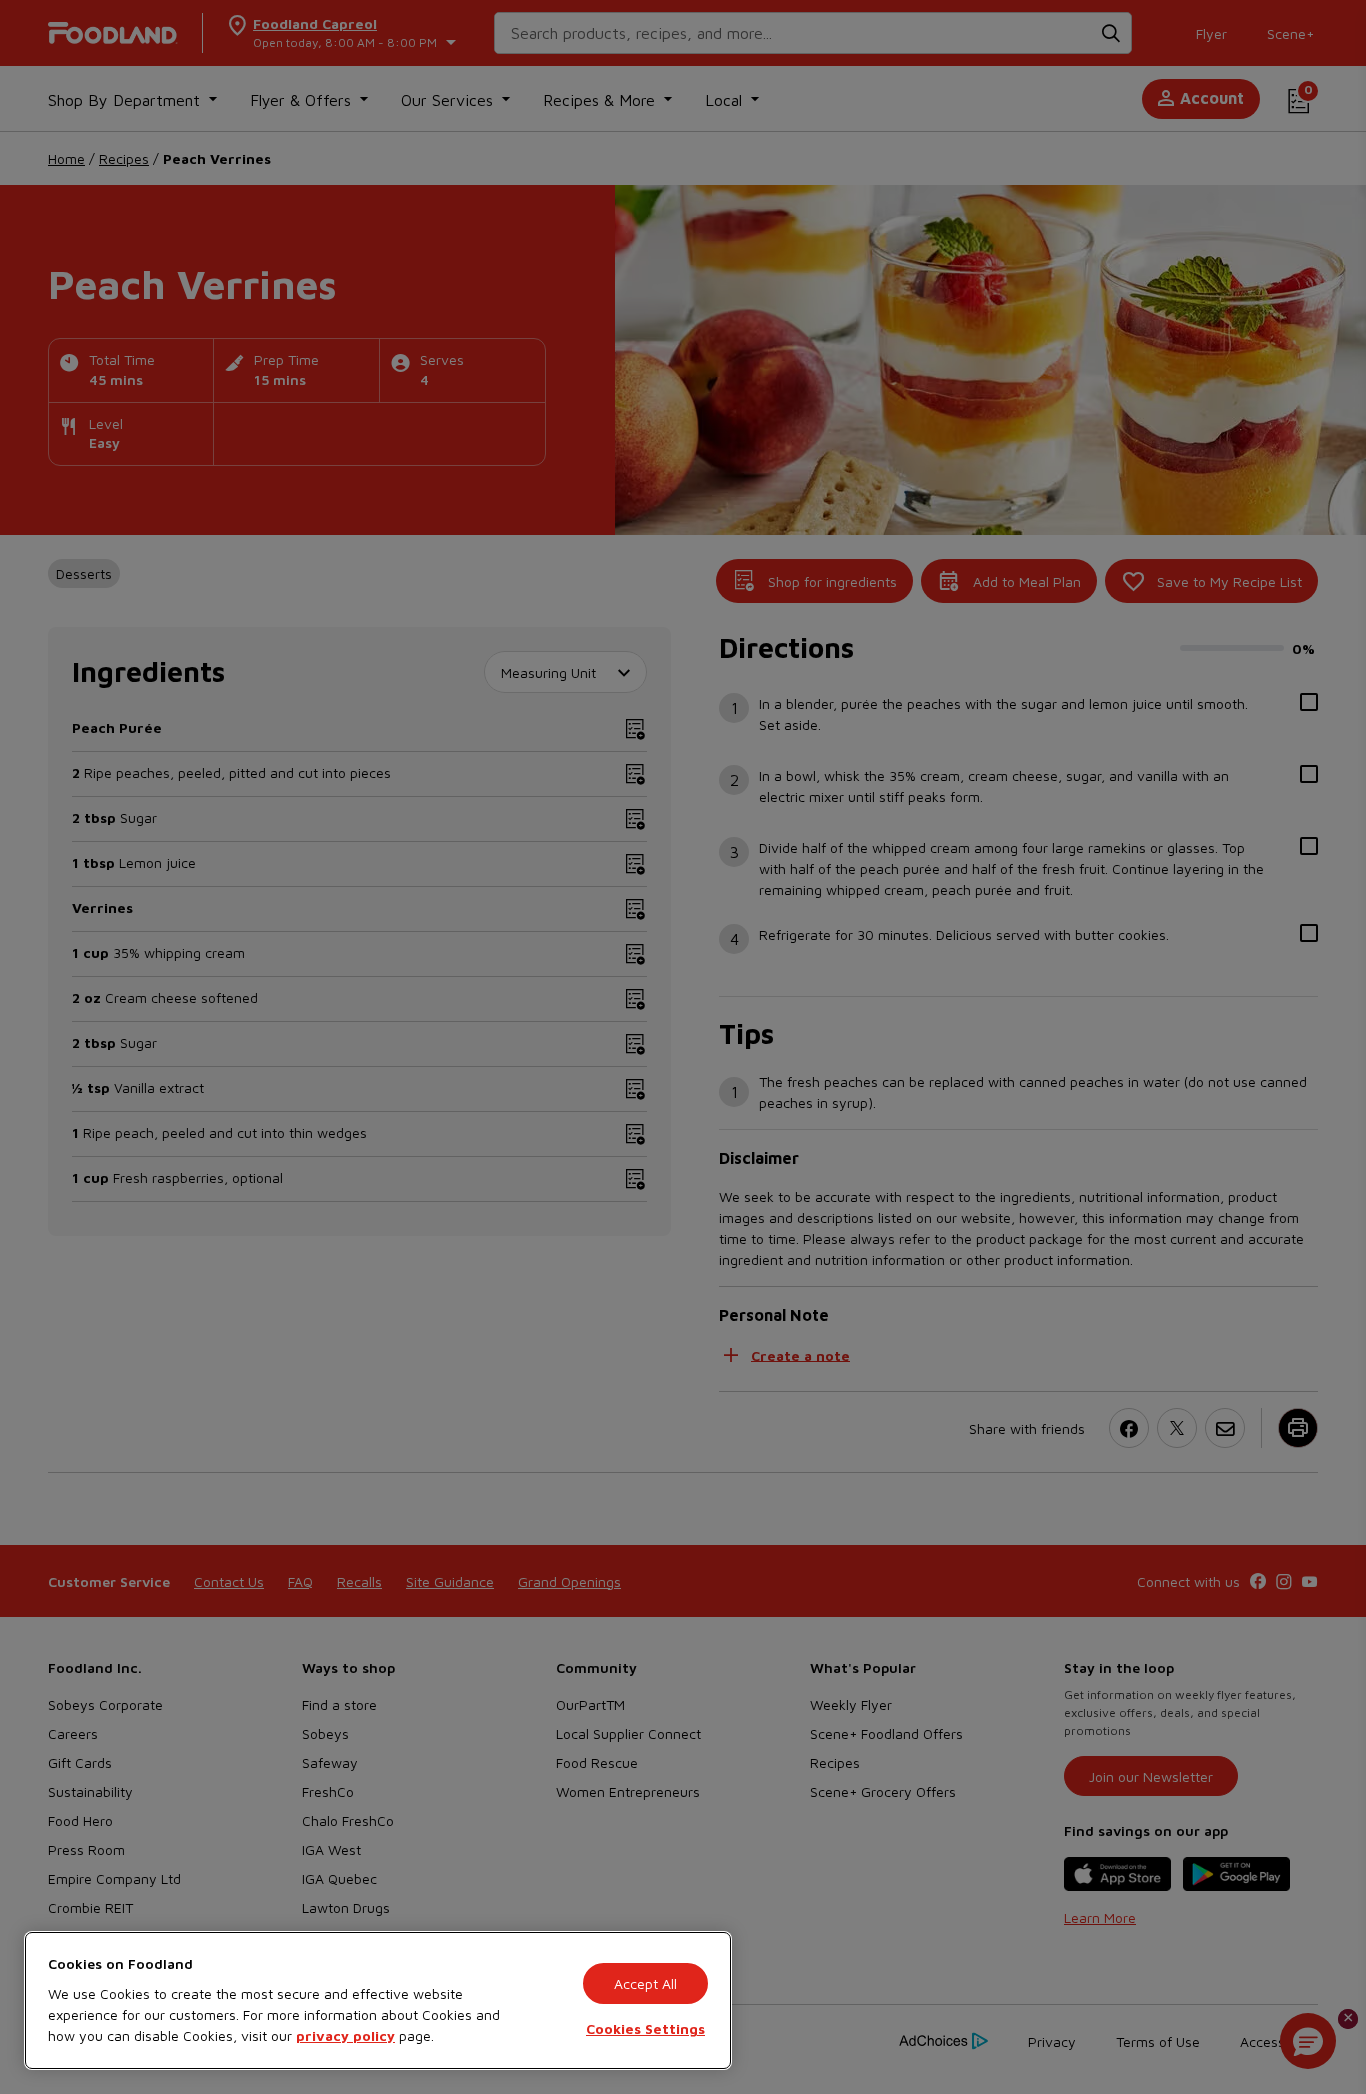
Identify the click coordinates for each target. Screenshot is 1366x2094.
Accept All (645, 1983)
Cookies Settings (645, 2028)
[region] (378, 2000)
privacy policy (345, 2035)
